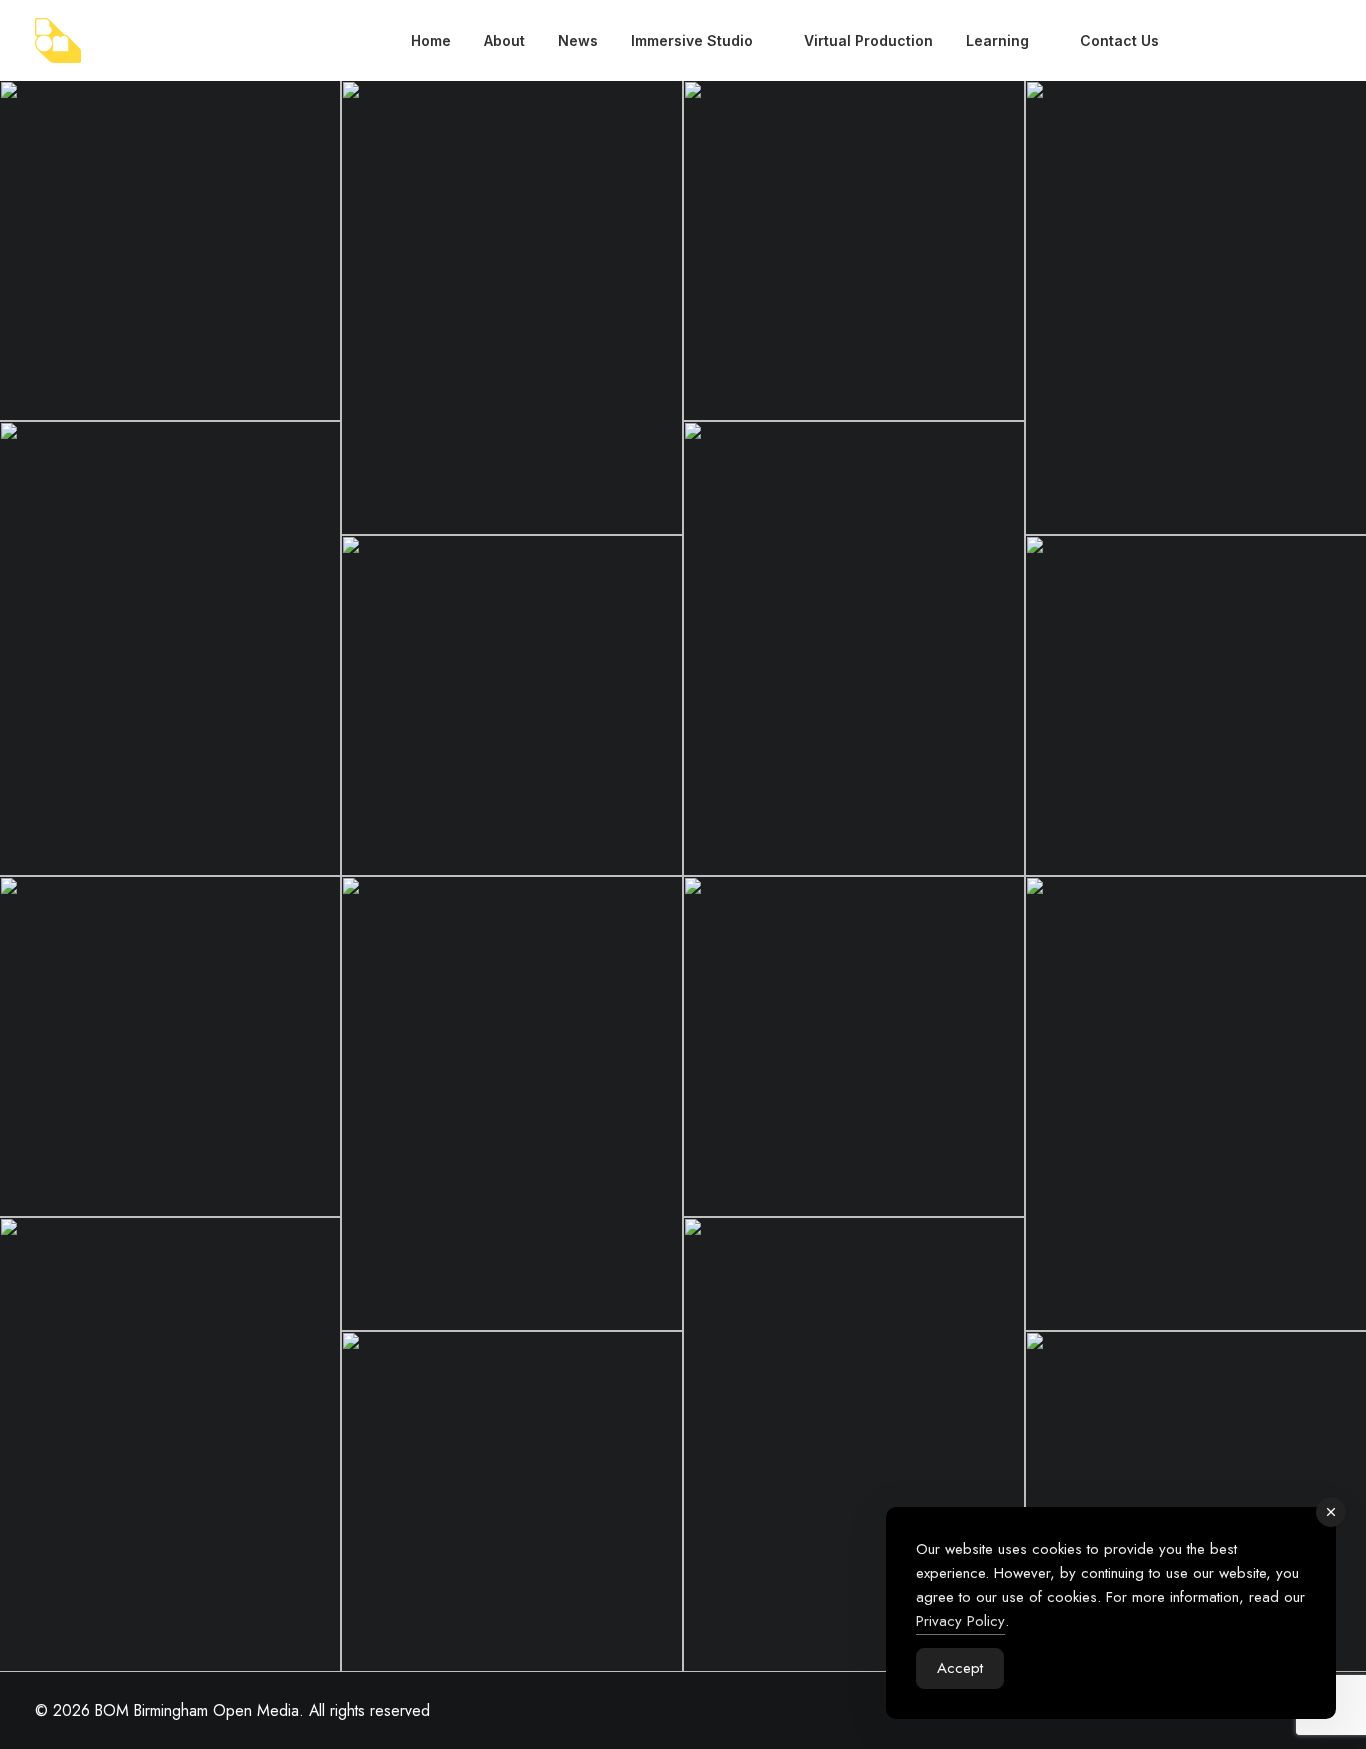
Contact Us (1119, 40)
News (578, 40)
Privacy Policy (960, 1621)
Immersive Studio (692, 40)
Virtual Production (868, 40)
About (504, 40)
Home (431, 40)
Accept (960, 1668)
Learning (997, 40)
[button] (1197, 40)
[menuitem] (431, 40)
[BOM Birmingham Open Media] (58, 40)
